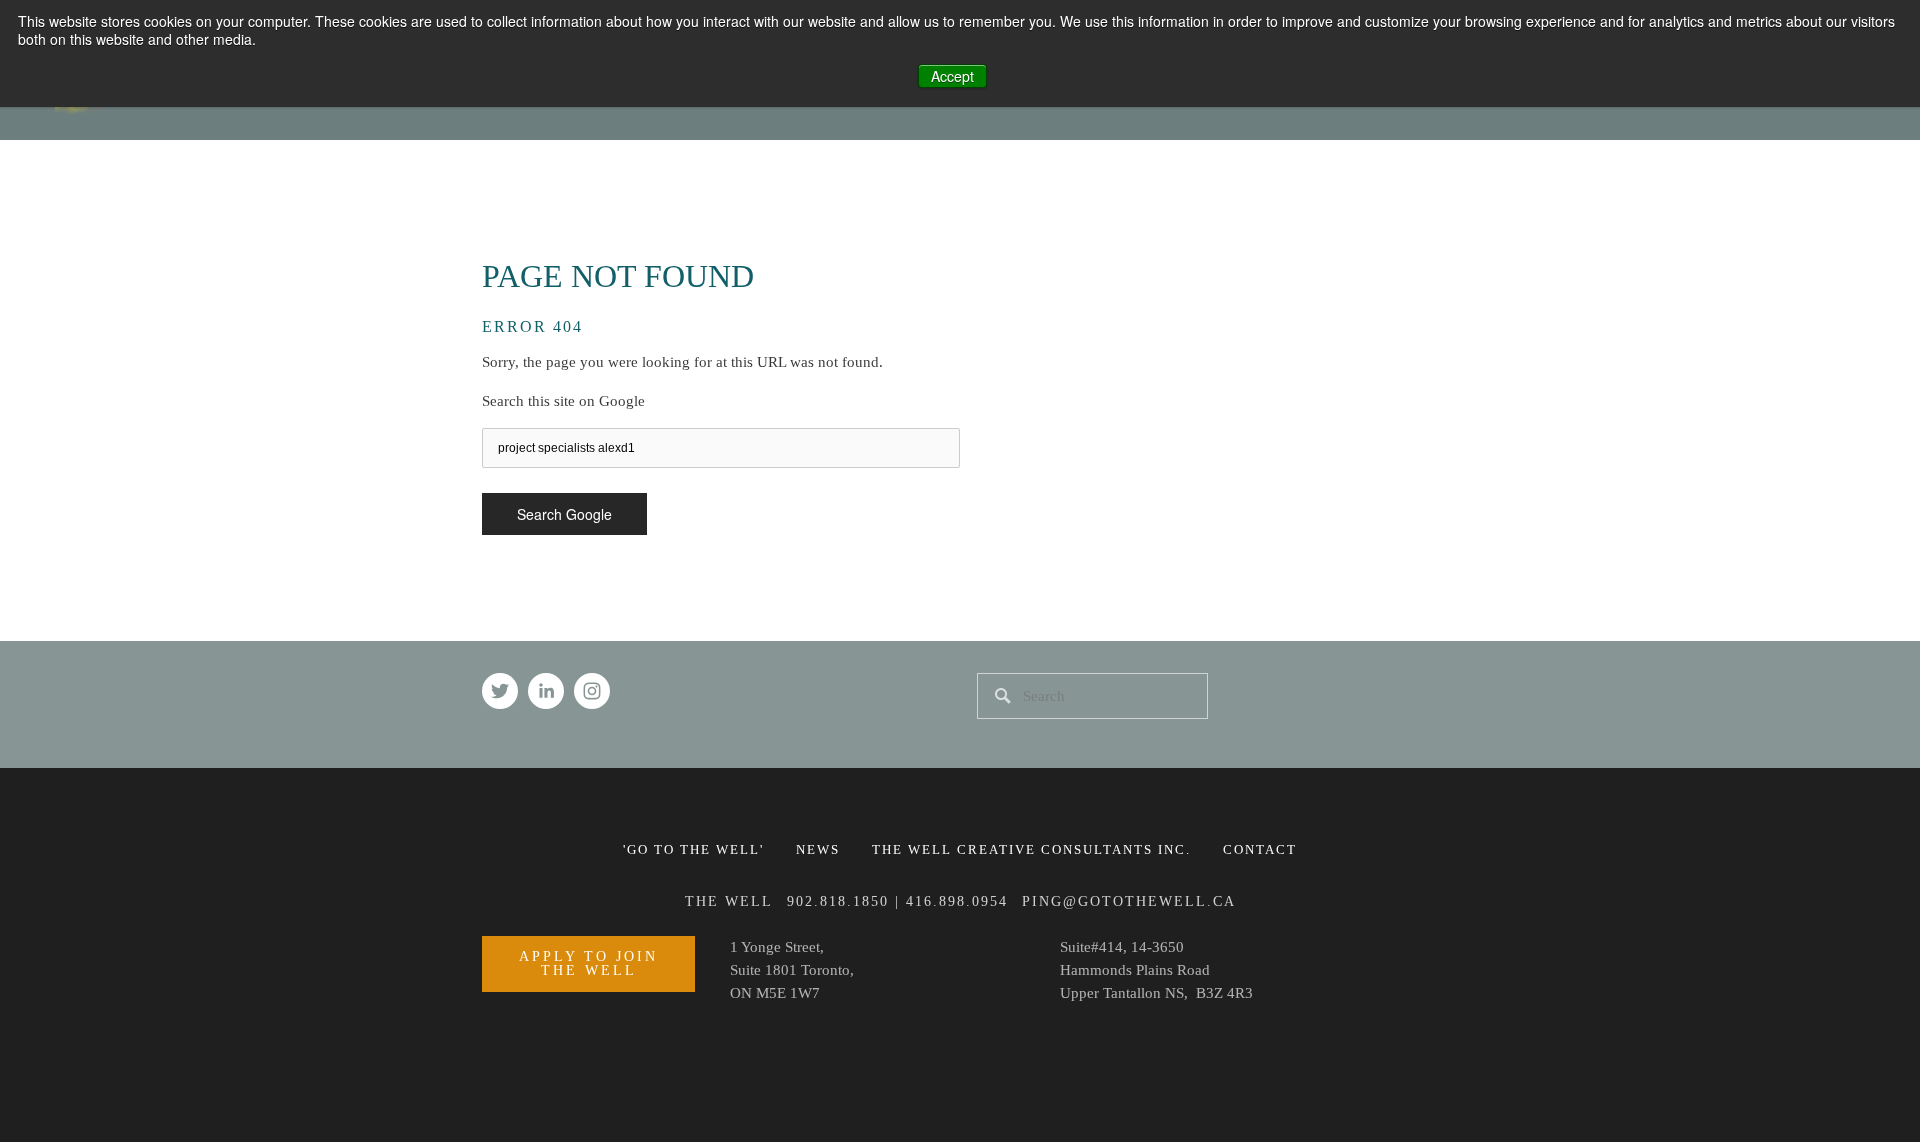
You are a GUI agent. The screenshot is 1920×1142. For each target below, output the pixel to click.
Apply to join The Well (588, 963)
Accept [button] (952, 76)
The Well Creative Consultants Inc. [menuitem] (1031, 849)
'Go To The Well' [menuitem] (693, 849)
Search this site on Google (563, 401)
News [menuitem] (818, 849)
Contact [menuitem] (1260, 849)
